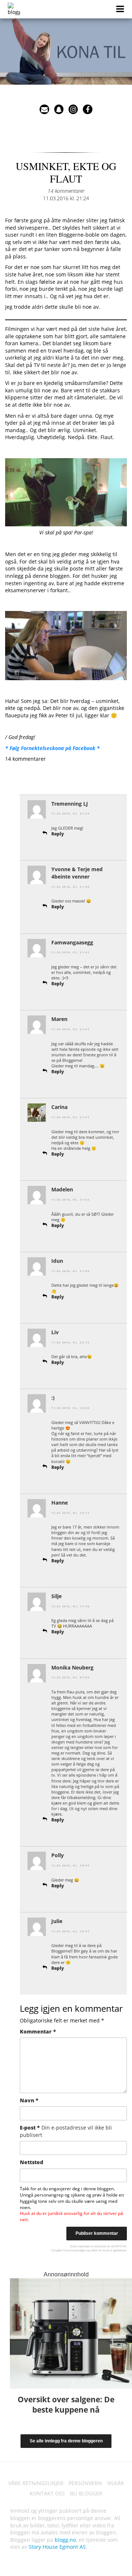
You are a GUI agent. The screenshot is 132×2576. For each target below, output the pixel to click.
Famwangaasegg (72, 942)
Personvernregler (74, 2250)
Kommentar (38, 2031)
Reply (58, 834)
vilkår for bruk (100, 2250)
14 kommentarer (66, 191)
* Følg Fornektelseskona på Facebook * (52, 748)
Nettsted (32, 2162)
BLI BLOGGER (86, 2493)
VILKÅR (115, 2483)
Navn (29, 2100)
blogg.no (65, 2540)
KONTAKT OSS (47, 2493)
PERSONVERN (85, 2483)
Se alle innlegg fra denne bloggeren (66, 2441)
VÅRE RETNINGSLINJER (36, 2483)
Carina (59, 1107)
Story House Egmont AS (57, 2547)
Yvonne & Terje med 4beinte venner (77, 873)
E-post (66, 2131)
